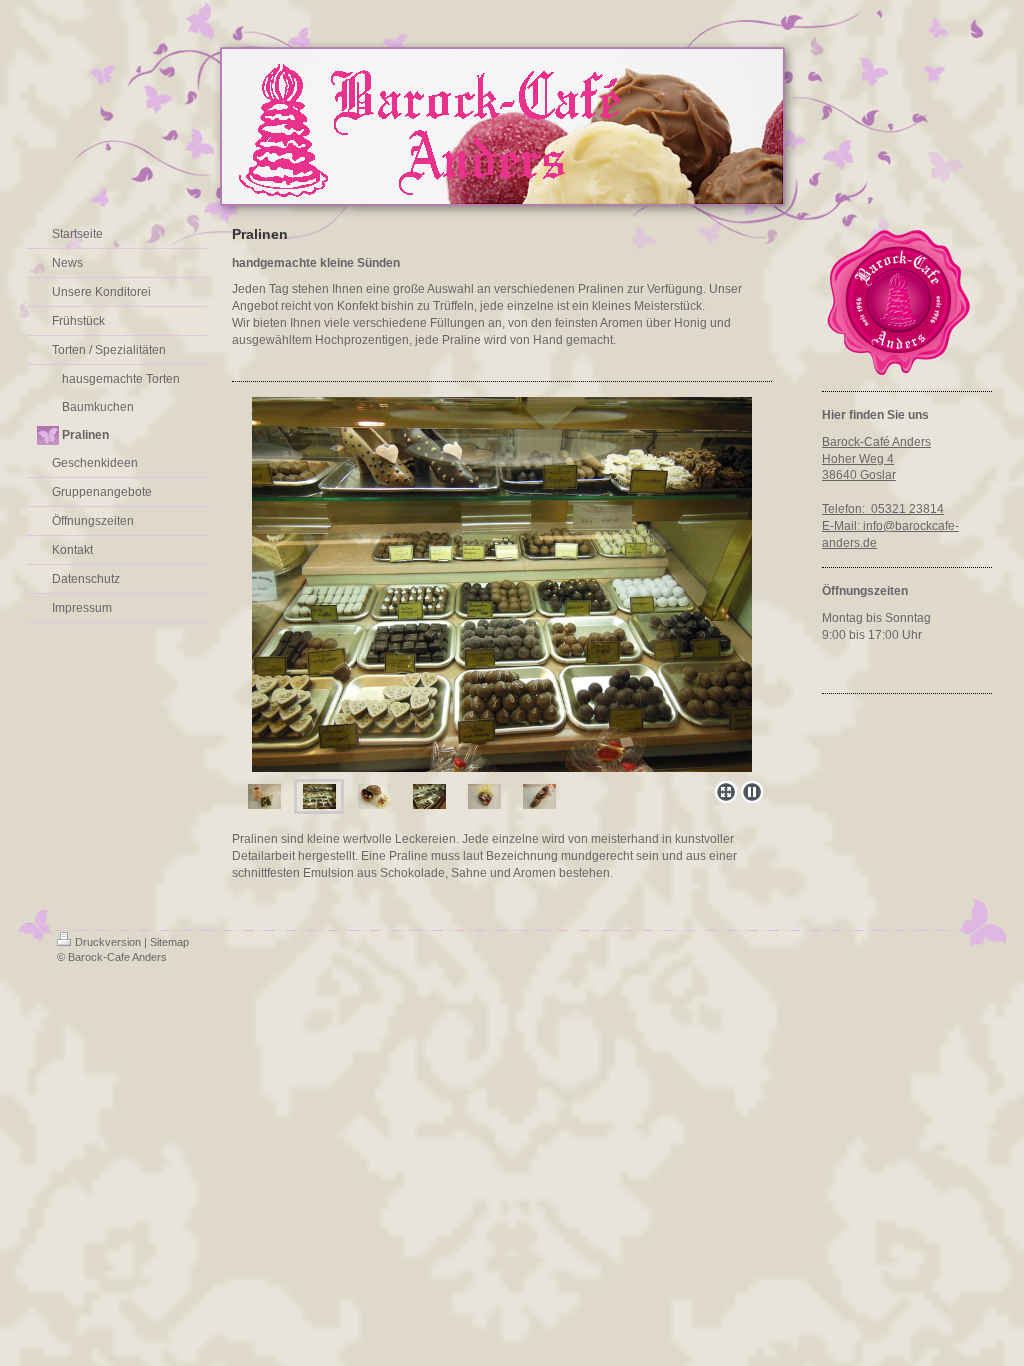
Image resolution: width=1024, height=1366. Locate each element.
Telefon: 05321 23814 (883, 509)
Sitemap (169, 942)
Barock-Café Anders (876, 442)
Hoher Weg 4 (858, 459)
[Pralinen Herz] (484, 796)
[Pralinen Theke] (502, 584)
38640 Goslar (859, 475)
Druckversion (108, 942)
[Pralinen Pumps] (539, 796)
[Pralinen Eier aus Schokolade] (374, 796)
